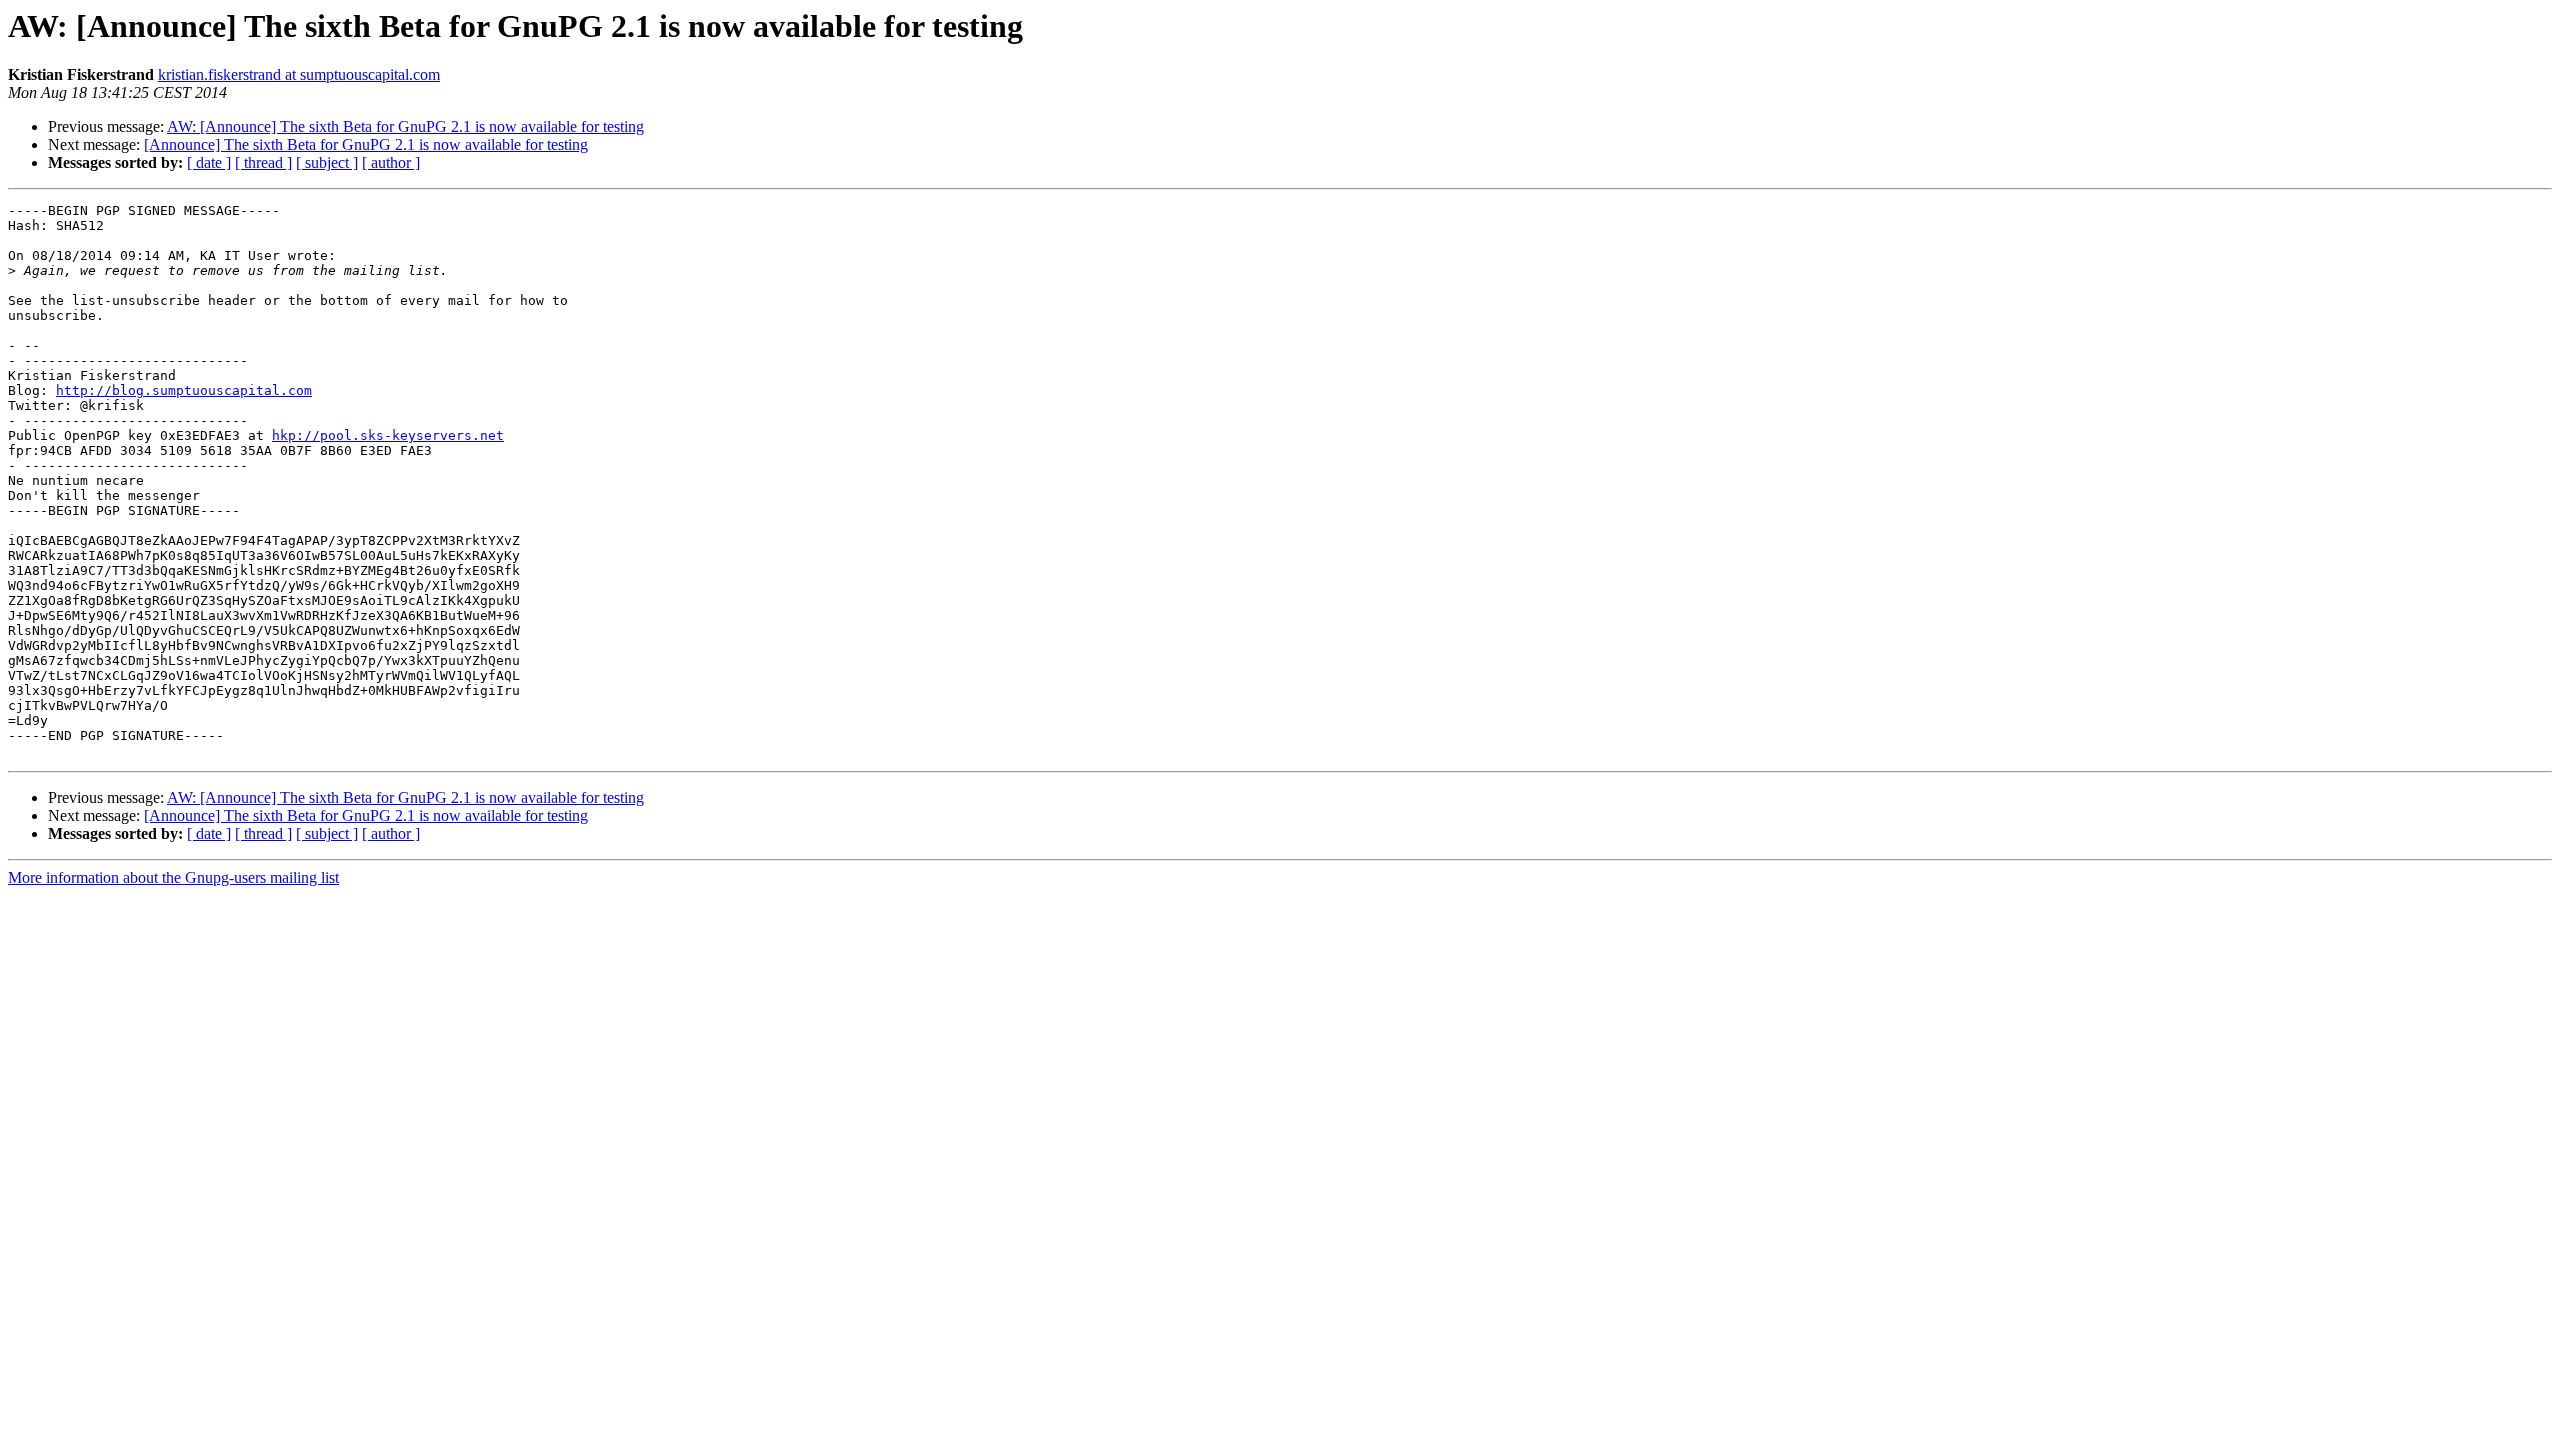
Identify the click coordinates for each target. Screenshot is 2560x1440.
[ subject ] (327, 162)
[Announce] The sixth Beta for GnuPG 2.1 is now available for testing (366, 144)
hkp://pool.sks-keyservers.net (388, 435)
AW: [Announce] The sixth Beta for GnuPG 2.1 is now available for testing (405, 126)
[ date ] (209, 162)
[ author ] (391, 162)
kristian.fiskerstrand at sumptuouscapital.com (299, 74)
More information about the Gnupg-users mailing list (173, 877)
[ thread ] (263, 162)
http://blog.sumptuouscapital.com (184, 390)
